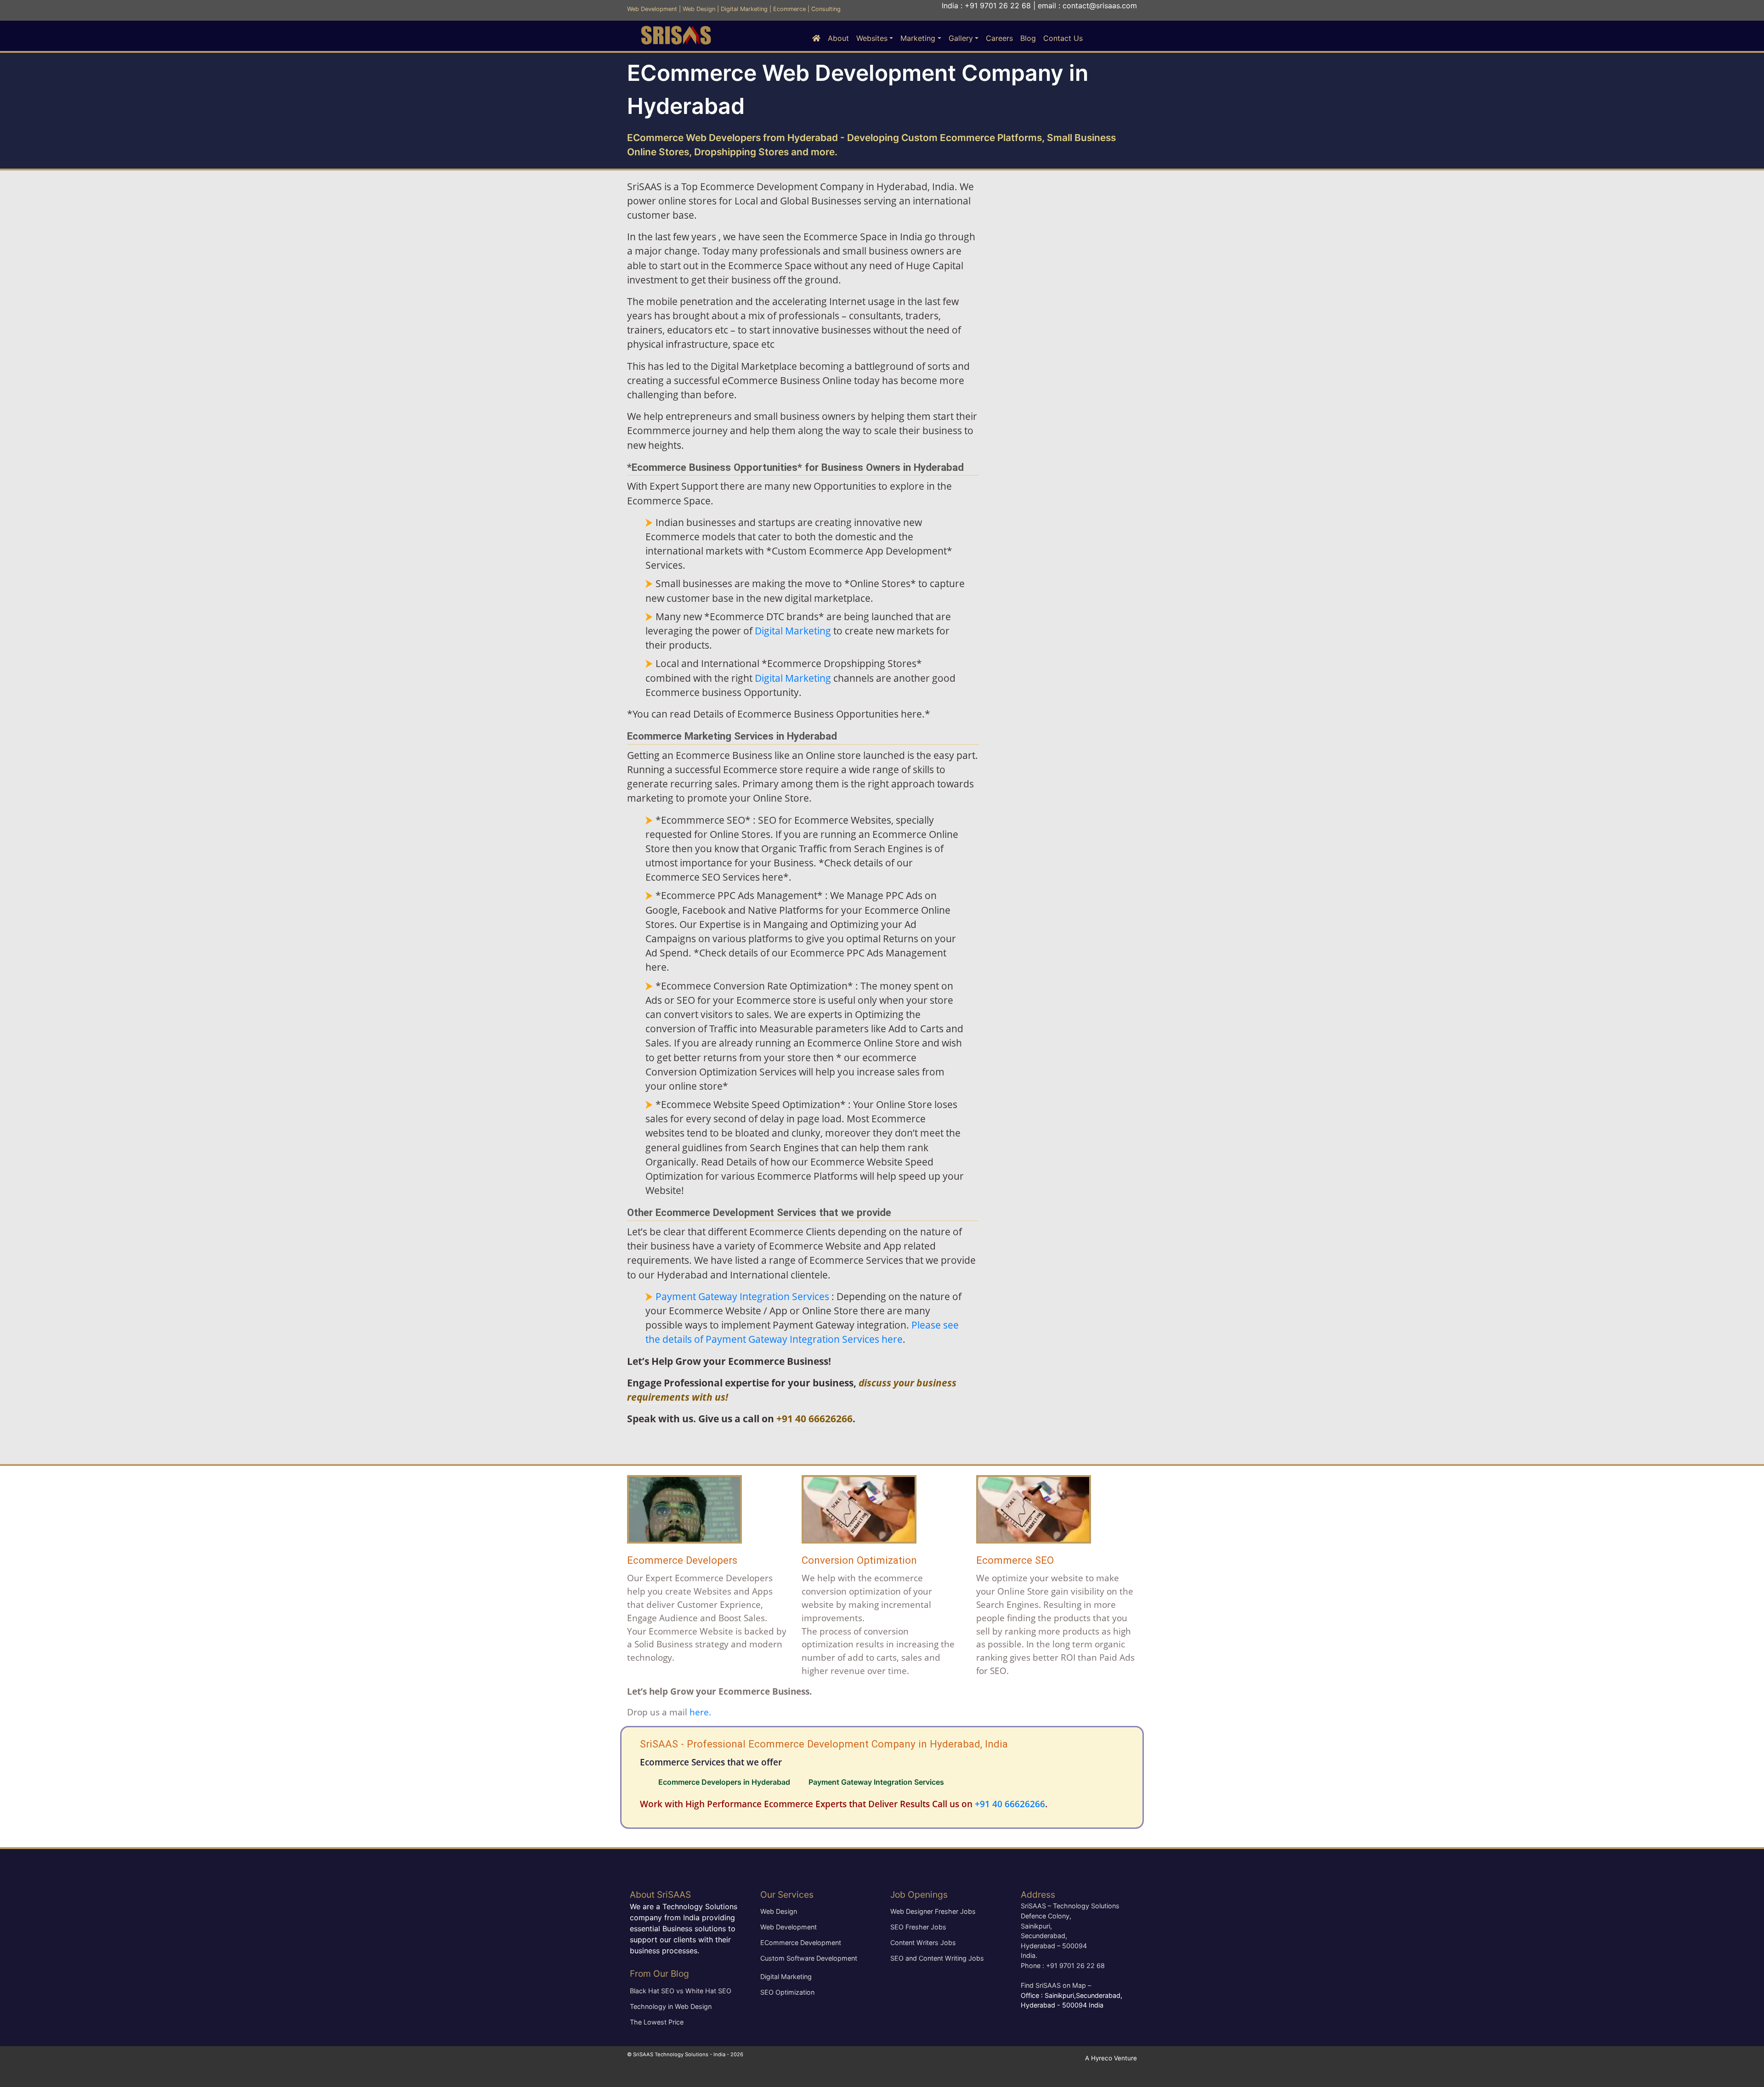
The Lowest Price (657, 2022)
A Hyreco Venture (1111, 2058)
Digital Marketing (744, 9)
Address (1038, 1895)
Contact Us (1063, 38)
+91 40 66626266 (814, 1419)
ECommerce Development (801, 1943)
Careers (999, 38)
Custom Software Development (809, 1958)
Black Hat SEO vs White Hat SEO (681, 1991)
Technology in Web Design (671, 2006)
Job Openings (919, 1895)
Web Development (652, 9)
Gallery (961, 38)
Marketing (918, 38)
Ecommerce (789, 9)
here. (700, 1712)
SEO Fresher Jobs (918, 1927)
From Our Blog (659, 1974)
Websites (872, 38)
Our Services (787, 1895)
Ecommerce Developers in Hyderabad (724, 1782)
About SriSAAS (660, 1895)
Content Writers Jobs (923, 1943)
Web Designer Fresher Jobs (933, 1911)
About (838, 38)
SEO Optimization (787, 1992)
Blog (1028, 38)
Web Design (699, 9)
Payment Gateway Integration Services (742, 1296)
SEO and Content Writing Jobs (937, 1958)
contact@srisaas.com (1100, 6)
